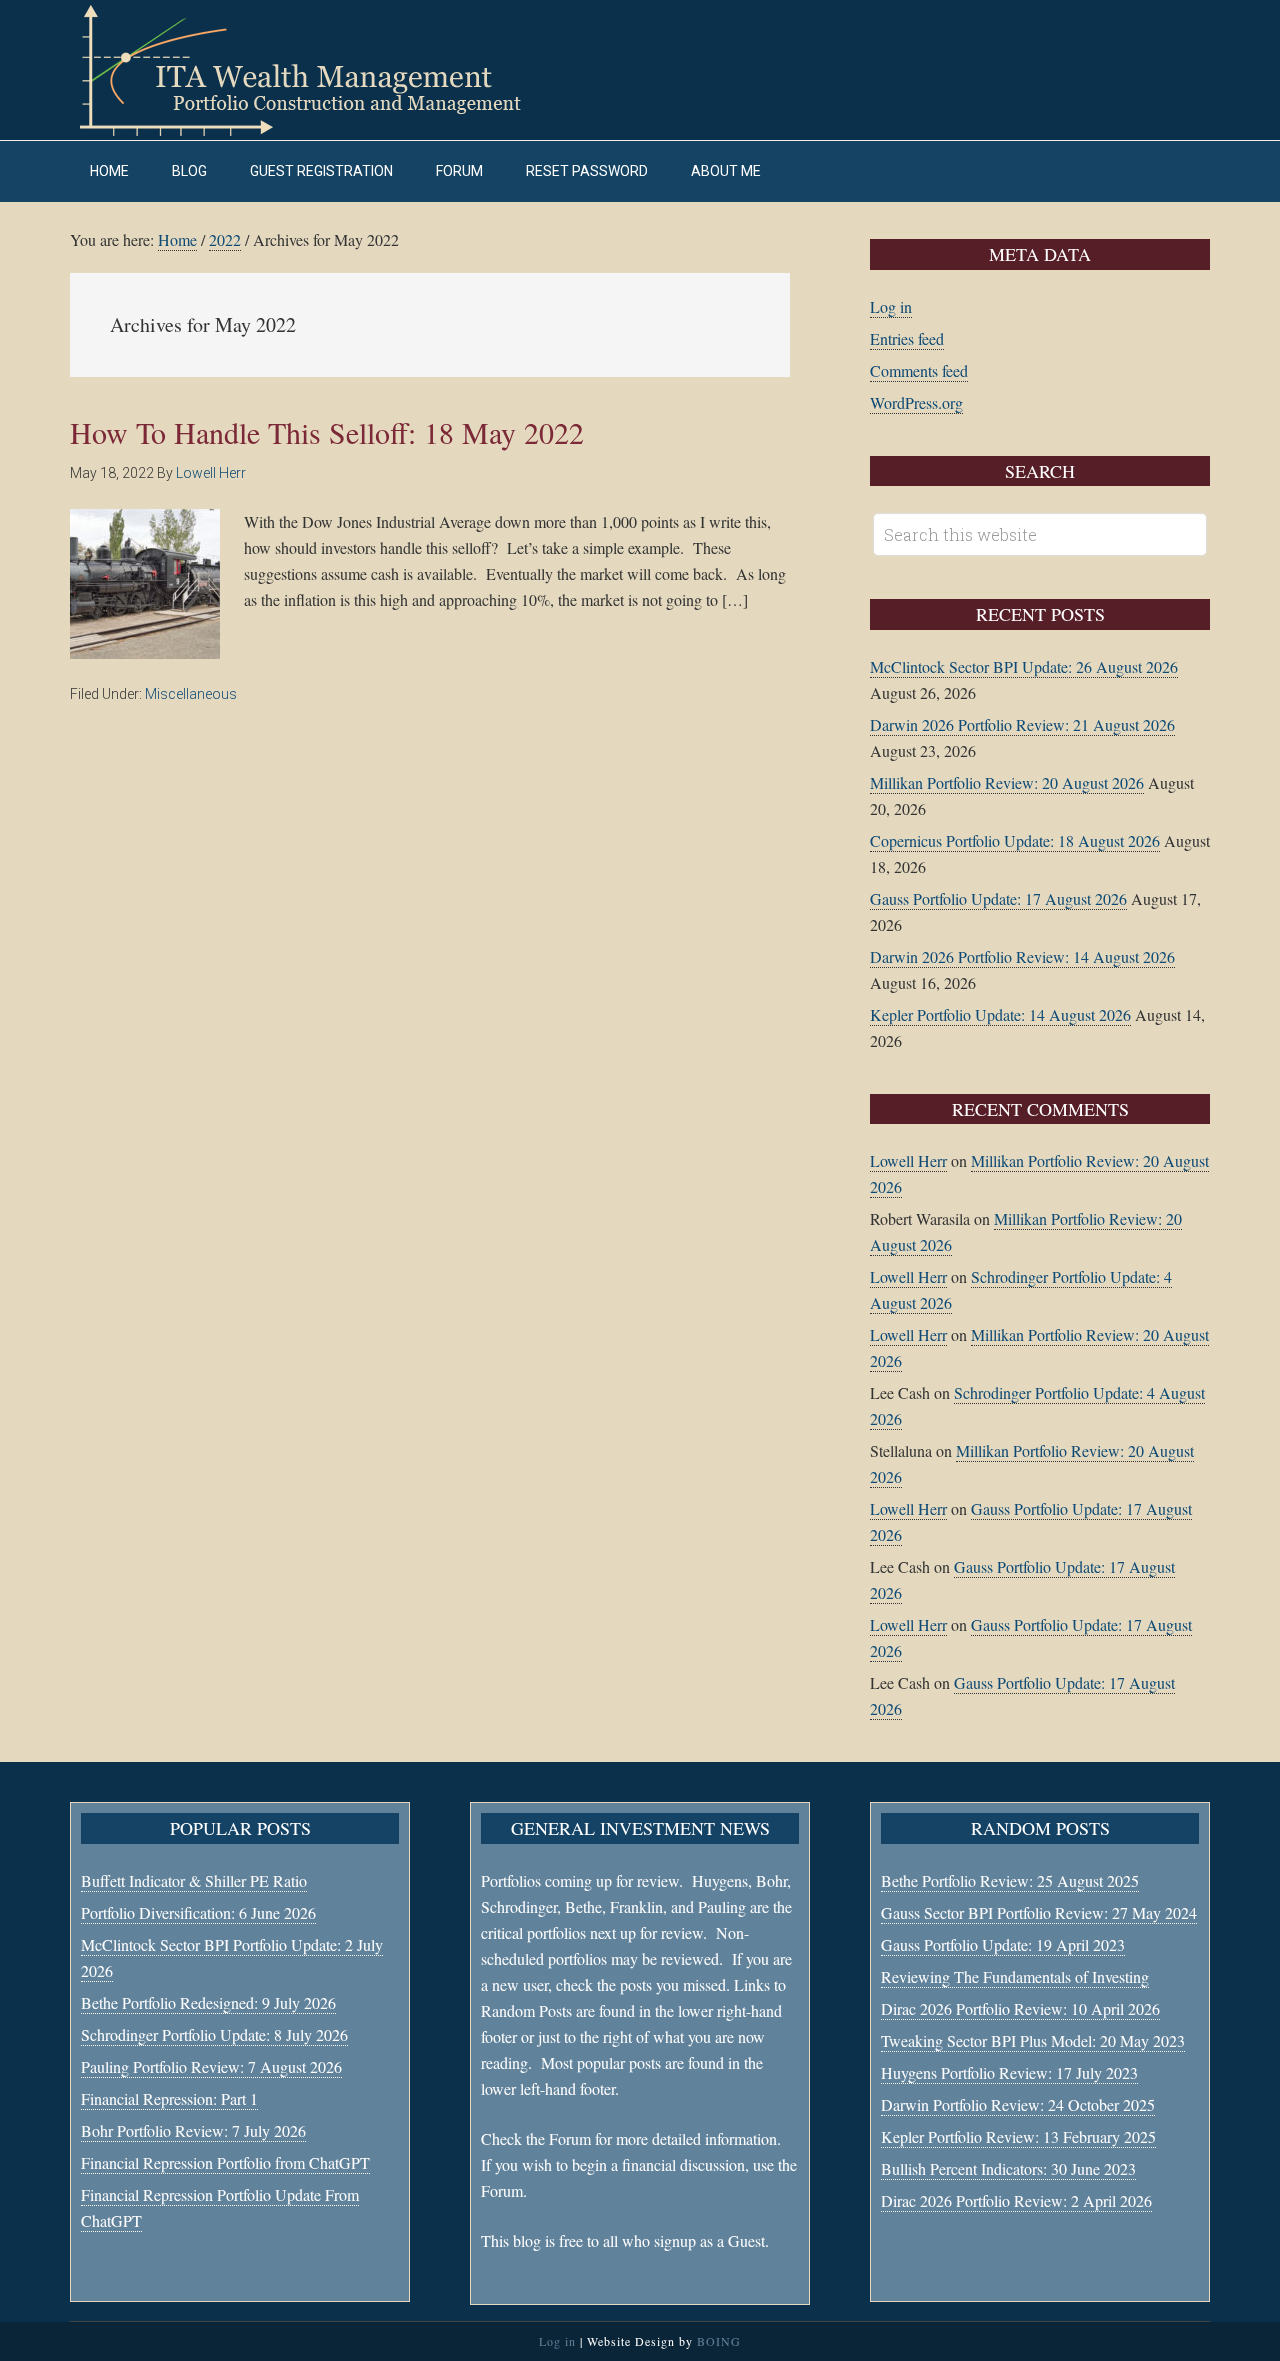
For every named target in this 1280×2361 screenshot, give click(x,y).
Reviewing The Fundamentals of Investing (1015, 1976)
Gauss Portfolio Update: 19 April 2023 (1003, 1944)
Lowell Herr (908, 1160)
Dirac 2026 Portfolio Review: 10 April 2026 (1020, 2008)
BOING (719, 2341)
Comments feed (919, 370)
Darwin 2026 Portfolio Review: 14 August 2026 (1022, 956)
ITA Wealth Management (320, 70)
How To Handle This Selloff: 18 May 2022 (327, 432)
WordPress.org (916, 402)
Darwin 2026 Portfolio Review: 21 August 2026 (1022, 724)
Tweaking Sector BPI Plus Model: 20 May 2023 (1033, 2040)
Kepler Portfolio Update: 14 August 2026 (1000, 1014)
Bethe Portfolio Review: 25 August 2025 (1010, 1880)
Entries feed (907, 338)
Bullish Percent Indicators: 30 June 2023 (1008, 2168)
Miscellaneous (191, 694)
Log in (891, 306)
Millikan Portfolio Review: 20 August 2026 (1007, 782)
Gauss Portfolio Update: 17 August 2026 (998, 898)
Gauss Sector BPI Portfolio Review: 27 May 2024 (1039, 1912)
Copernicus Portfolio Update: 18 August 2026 (1015, 840)
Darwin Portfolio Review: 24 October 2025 (1018, 2104)
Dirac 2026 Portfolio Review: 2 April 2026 (1016, 2200)
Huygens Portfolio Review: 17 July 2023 (1009, 2072)
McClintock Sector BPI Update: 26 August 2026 (1024, 666)
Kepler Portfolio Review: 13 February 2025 (1018, 2136)
